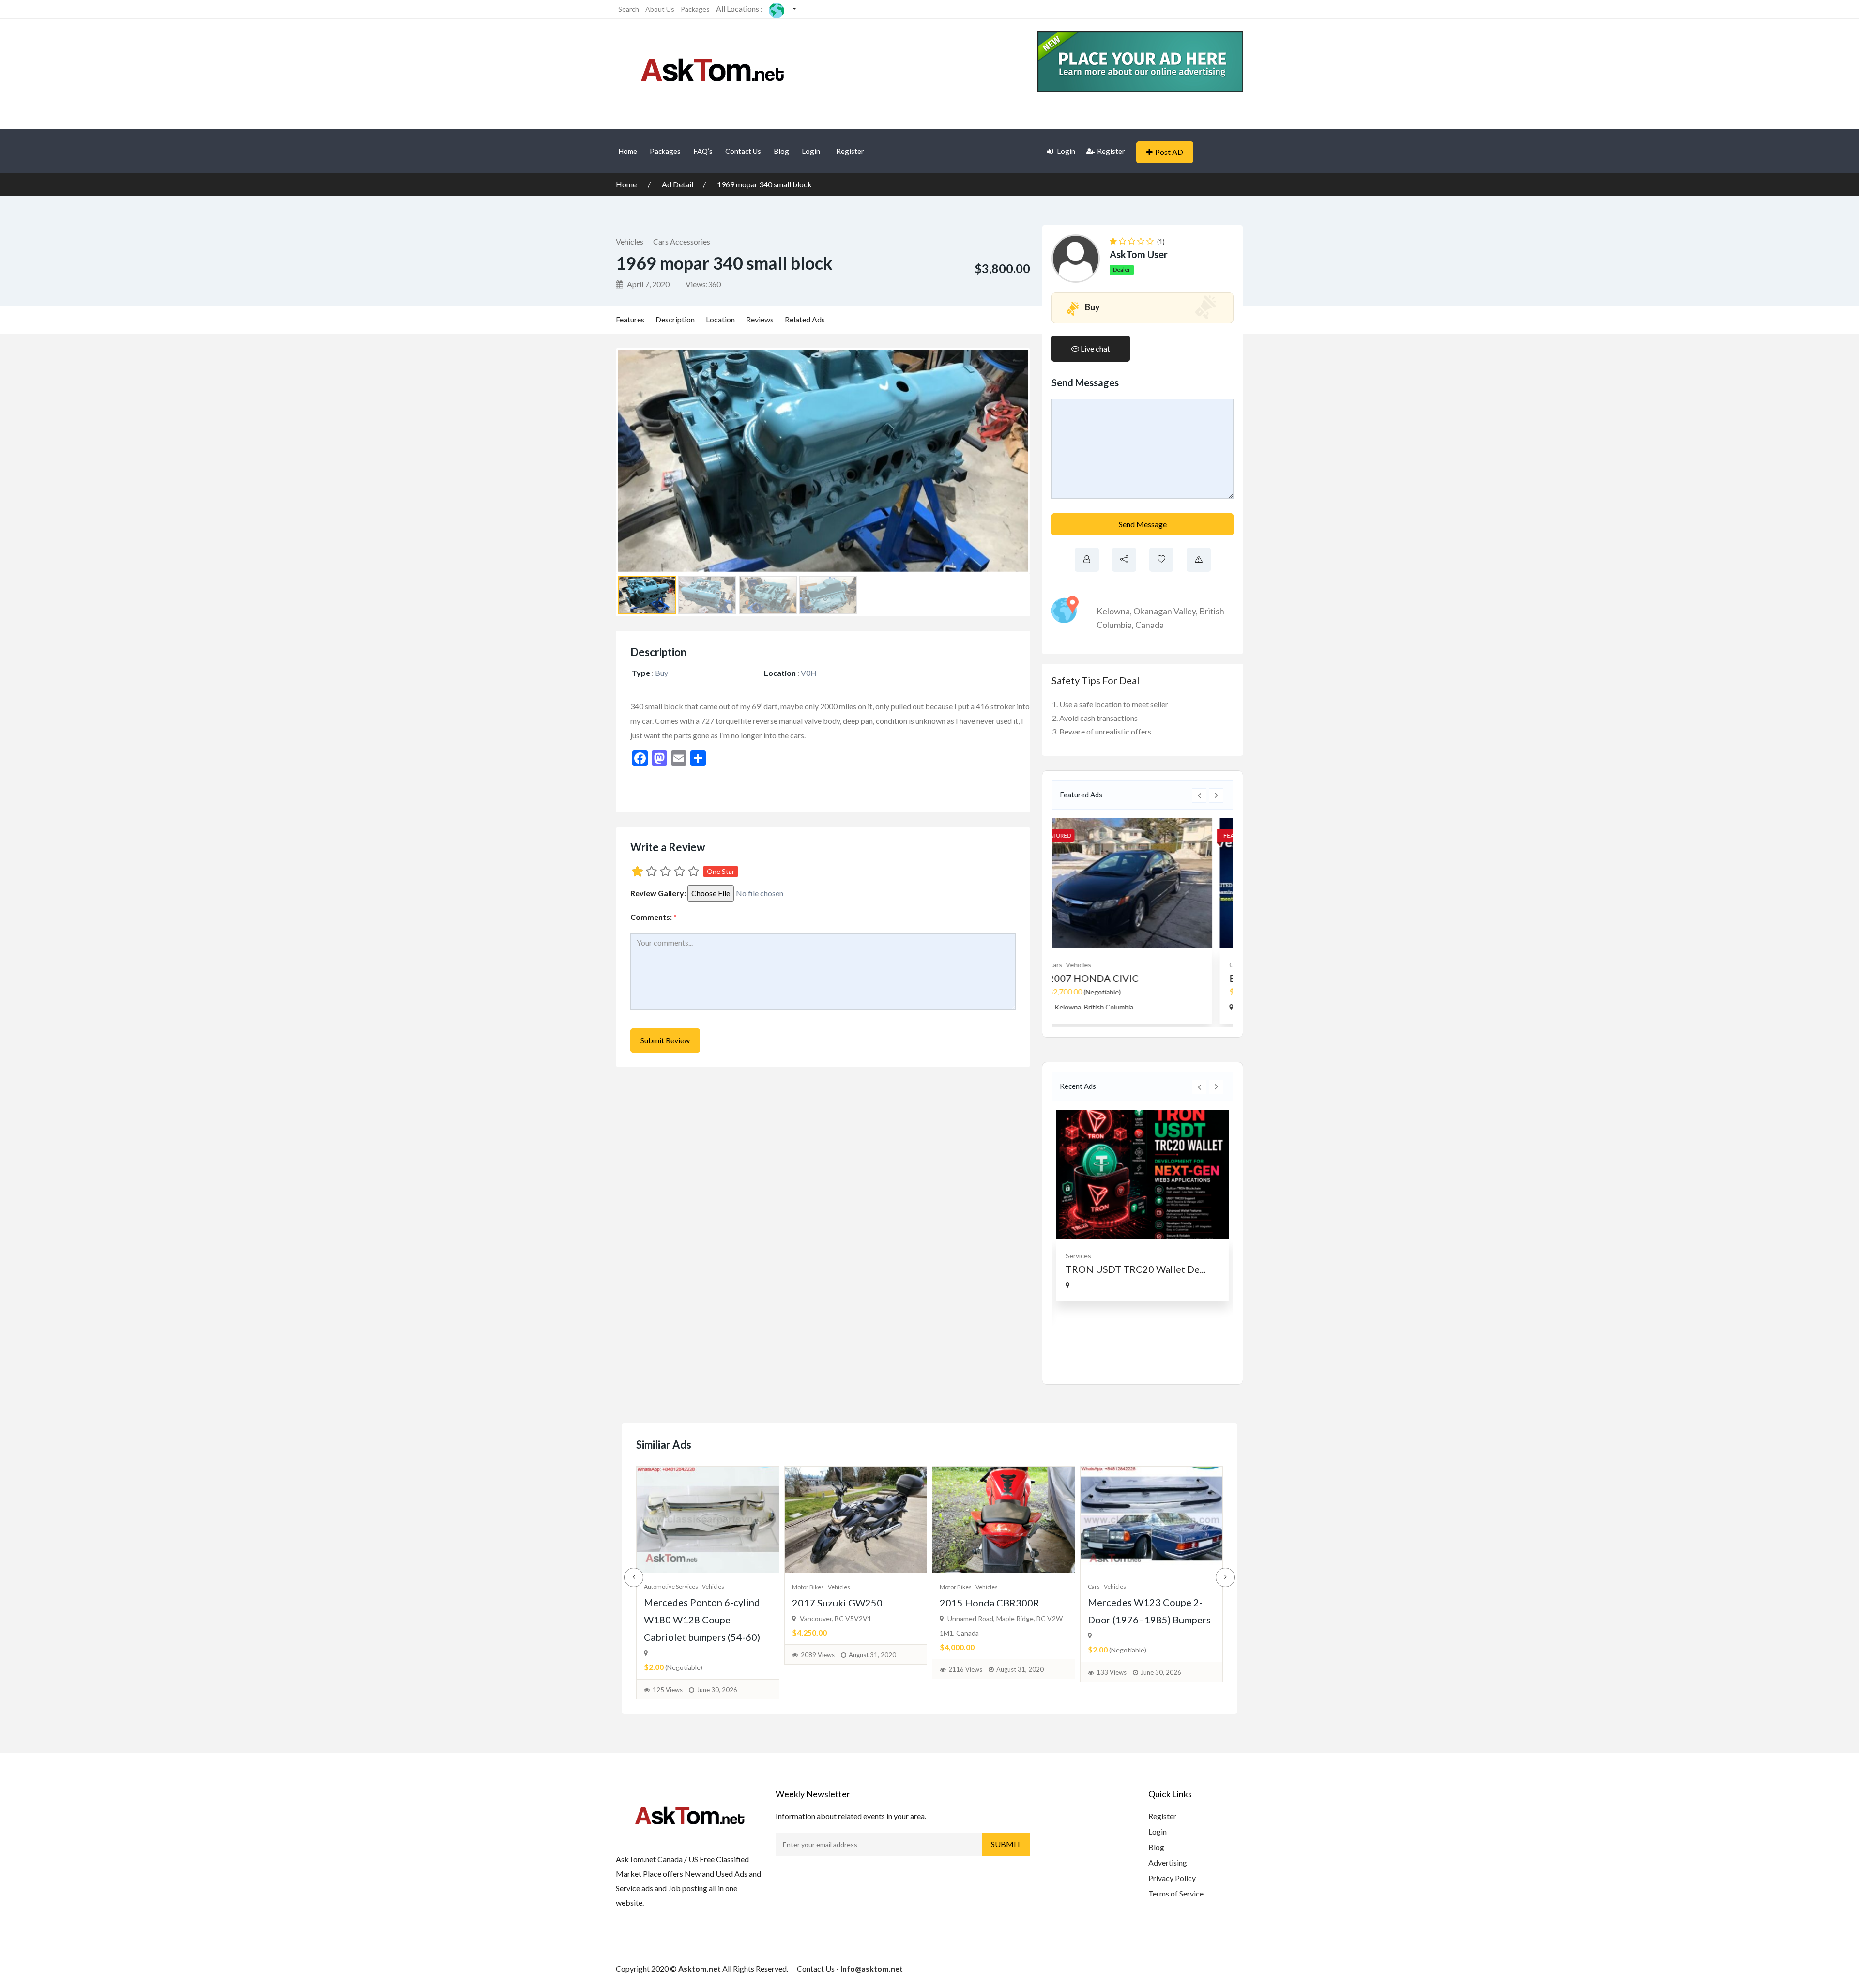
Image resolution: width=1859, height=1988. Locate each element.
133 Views (1112, 1672)
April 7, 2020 (648, 284)
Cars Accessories (682, 241)
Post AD (1169, 152)
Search (629, 9)
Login (811, 151)
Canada (1150, 625)
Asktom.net (700, 1968)
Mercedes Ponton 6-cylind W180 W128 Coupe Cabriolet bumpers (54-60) (702, 1620)
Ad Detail (678, 184)
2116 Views (965, 1669)
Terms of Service (1176, 1893)
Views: (703, 284)
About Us (660, 9)
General (1116, 965)
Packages (695, 9)
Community (1083, 965)
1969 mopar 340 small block (764, 184)
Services (1078, 1256)
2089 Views (818, 1655)
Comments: (654, 917)
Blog (781, 151)
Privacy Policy (1172, 1878)
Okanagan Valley (1165, 611)
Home (628, 151)
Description (675, 319)
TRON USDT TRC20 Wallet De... (1135, 1269)
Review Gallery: (658, 893)
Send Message (1143, 524)
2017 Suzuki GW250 (837, 1603)
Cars (1094, 1586)
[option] (1143, 921)
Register (850, 151)
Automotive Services (671, 1586)
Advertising (1168, 1862)
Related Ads (805, 319)
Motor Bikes (808, 1587)
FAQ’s (703, 151)
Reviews (760, 319)
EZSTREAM (1091, 978)
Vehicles (630, 241)
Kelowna (1113, 611)
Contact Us (743, 151)
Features (630, 319)
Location (720, 319)
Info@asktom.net (872, 1968)
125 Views (668, 1690)
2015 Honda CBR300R (990, 1603)
